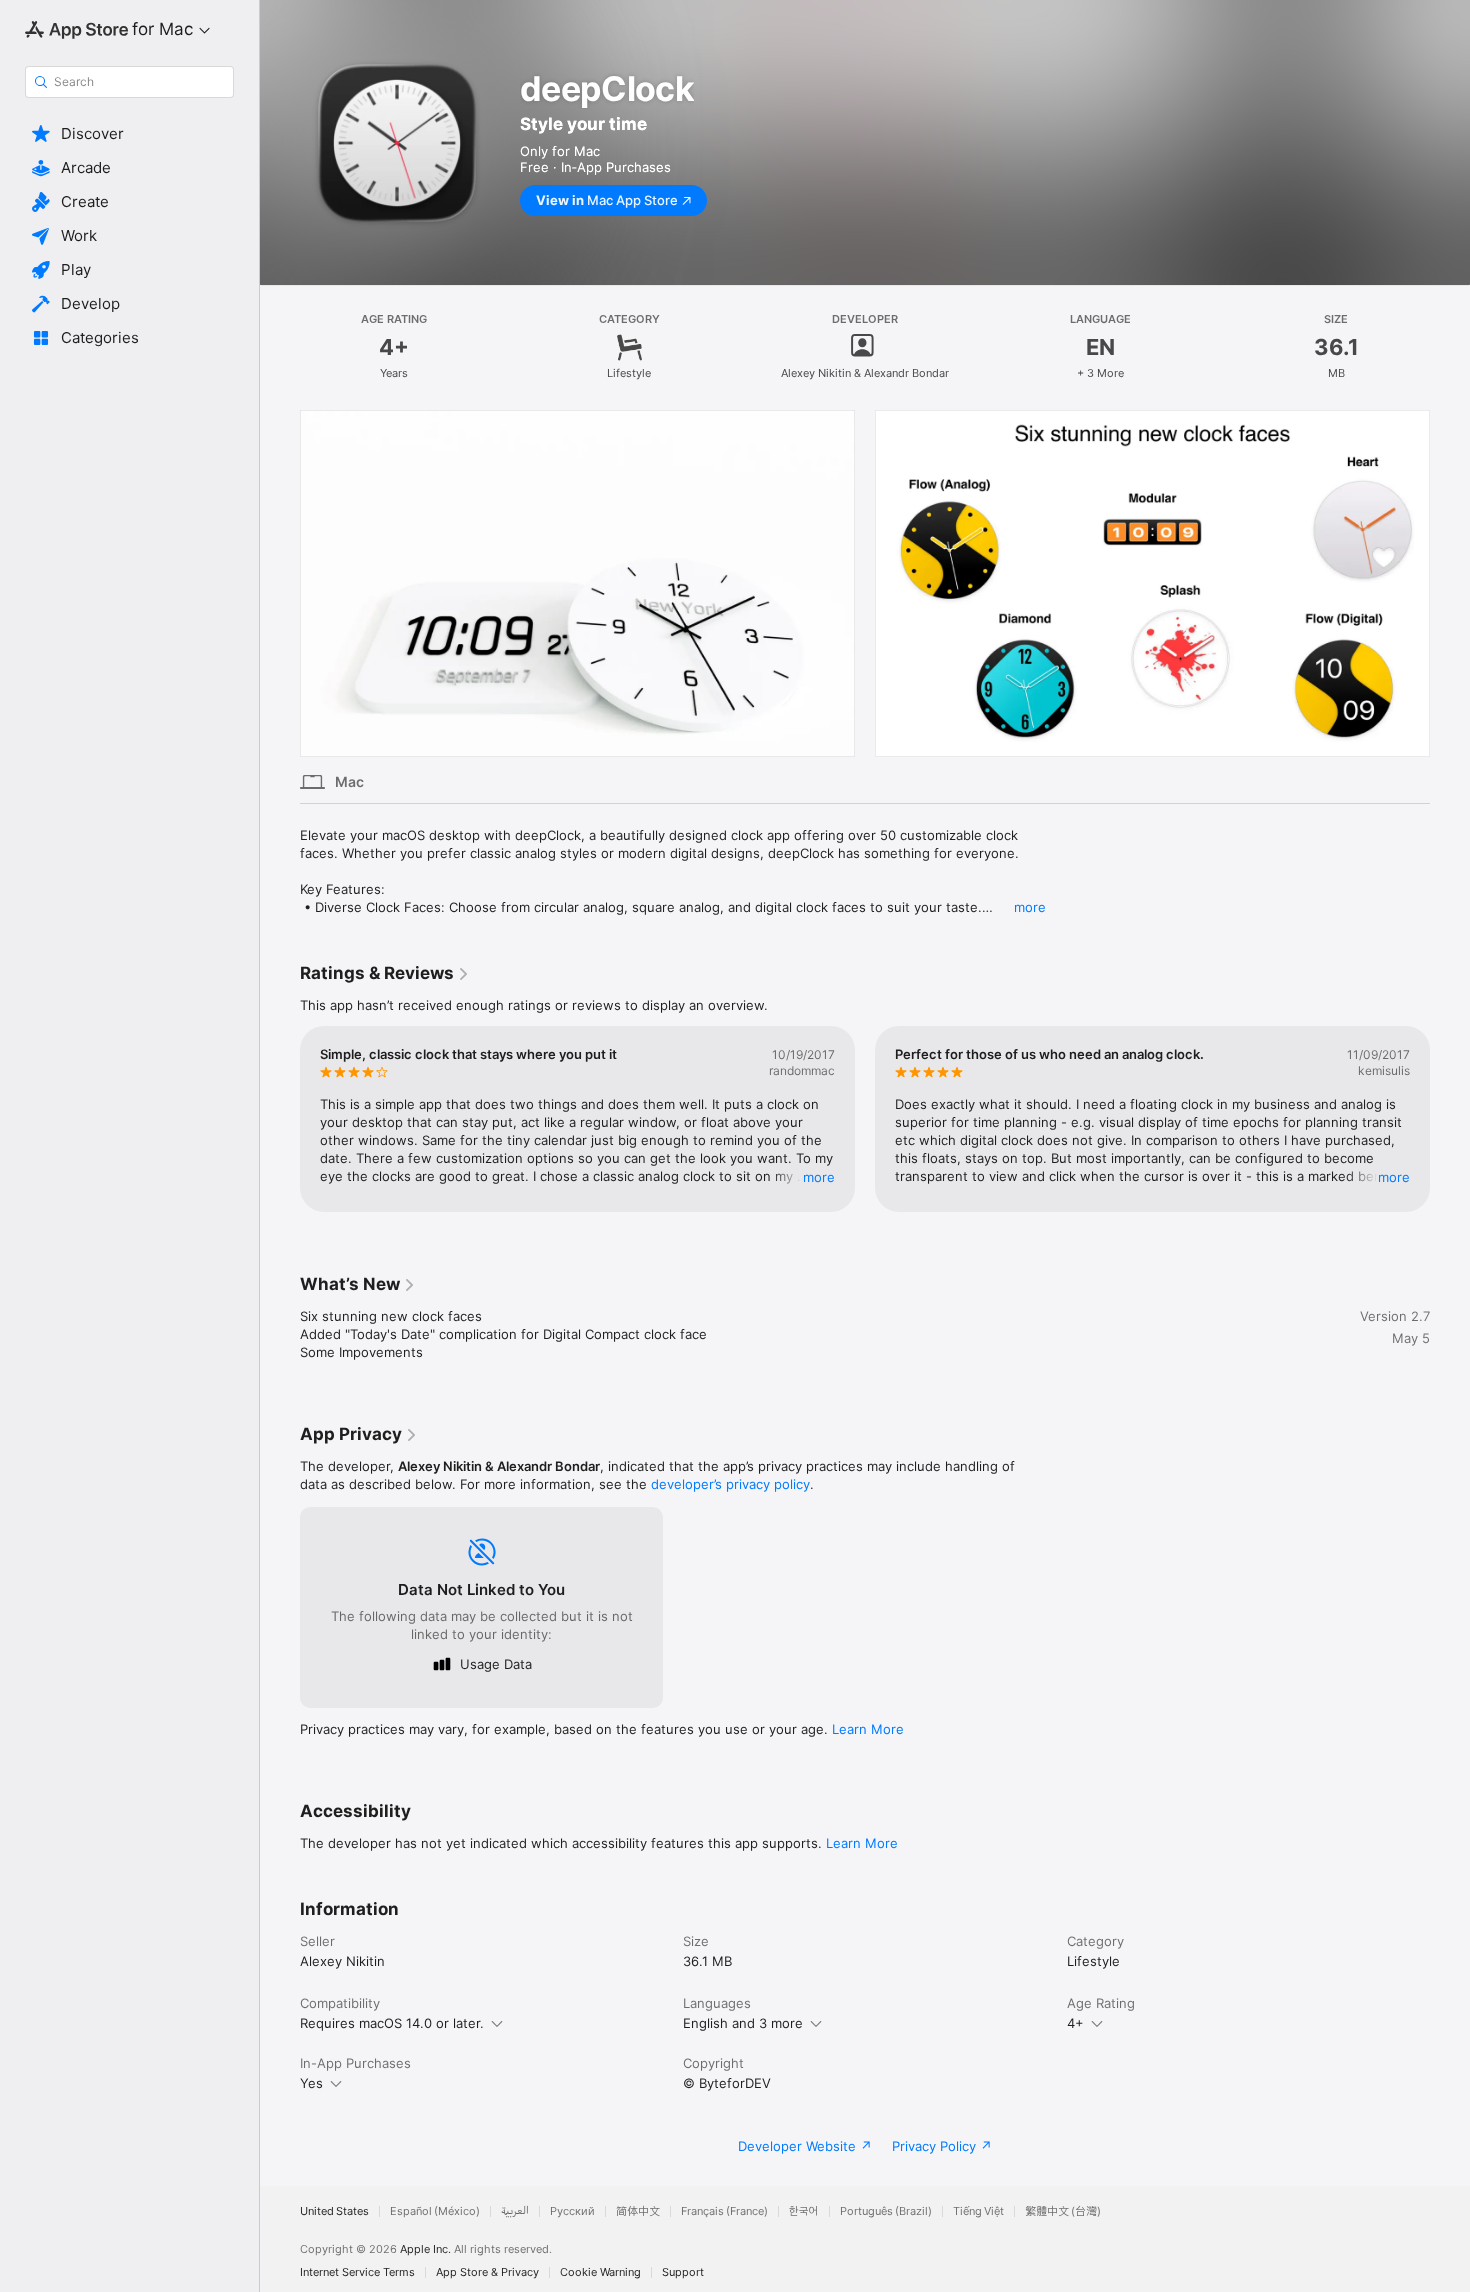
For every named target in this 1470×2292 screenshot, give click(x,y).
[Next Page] (1450, 583)
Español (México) (435, 2211)
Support (683, 2272)
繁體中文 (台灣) (1063, 2211)
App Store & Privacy (487, 2272)
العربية (515, 2211)
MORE (819, 1177)
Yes (311, 2083)
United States (334, 2211)
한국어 (804, 2211)
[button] (129, 134)
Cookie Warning (600, 2272)
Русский (572, 2211)
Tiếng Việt (978, 2211)
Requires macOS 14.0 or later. (392, 2023)
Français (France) (724, 2211)
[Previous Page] (280, 583)
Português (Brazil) (886, 2211)
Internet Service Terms (357, 2272)
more (1030, 907)
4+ (1075, 2023)
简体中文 (638, 2211)
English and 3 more (743, 2023)
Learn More (868, 1729)
